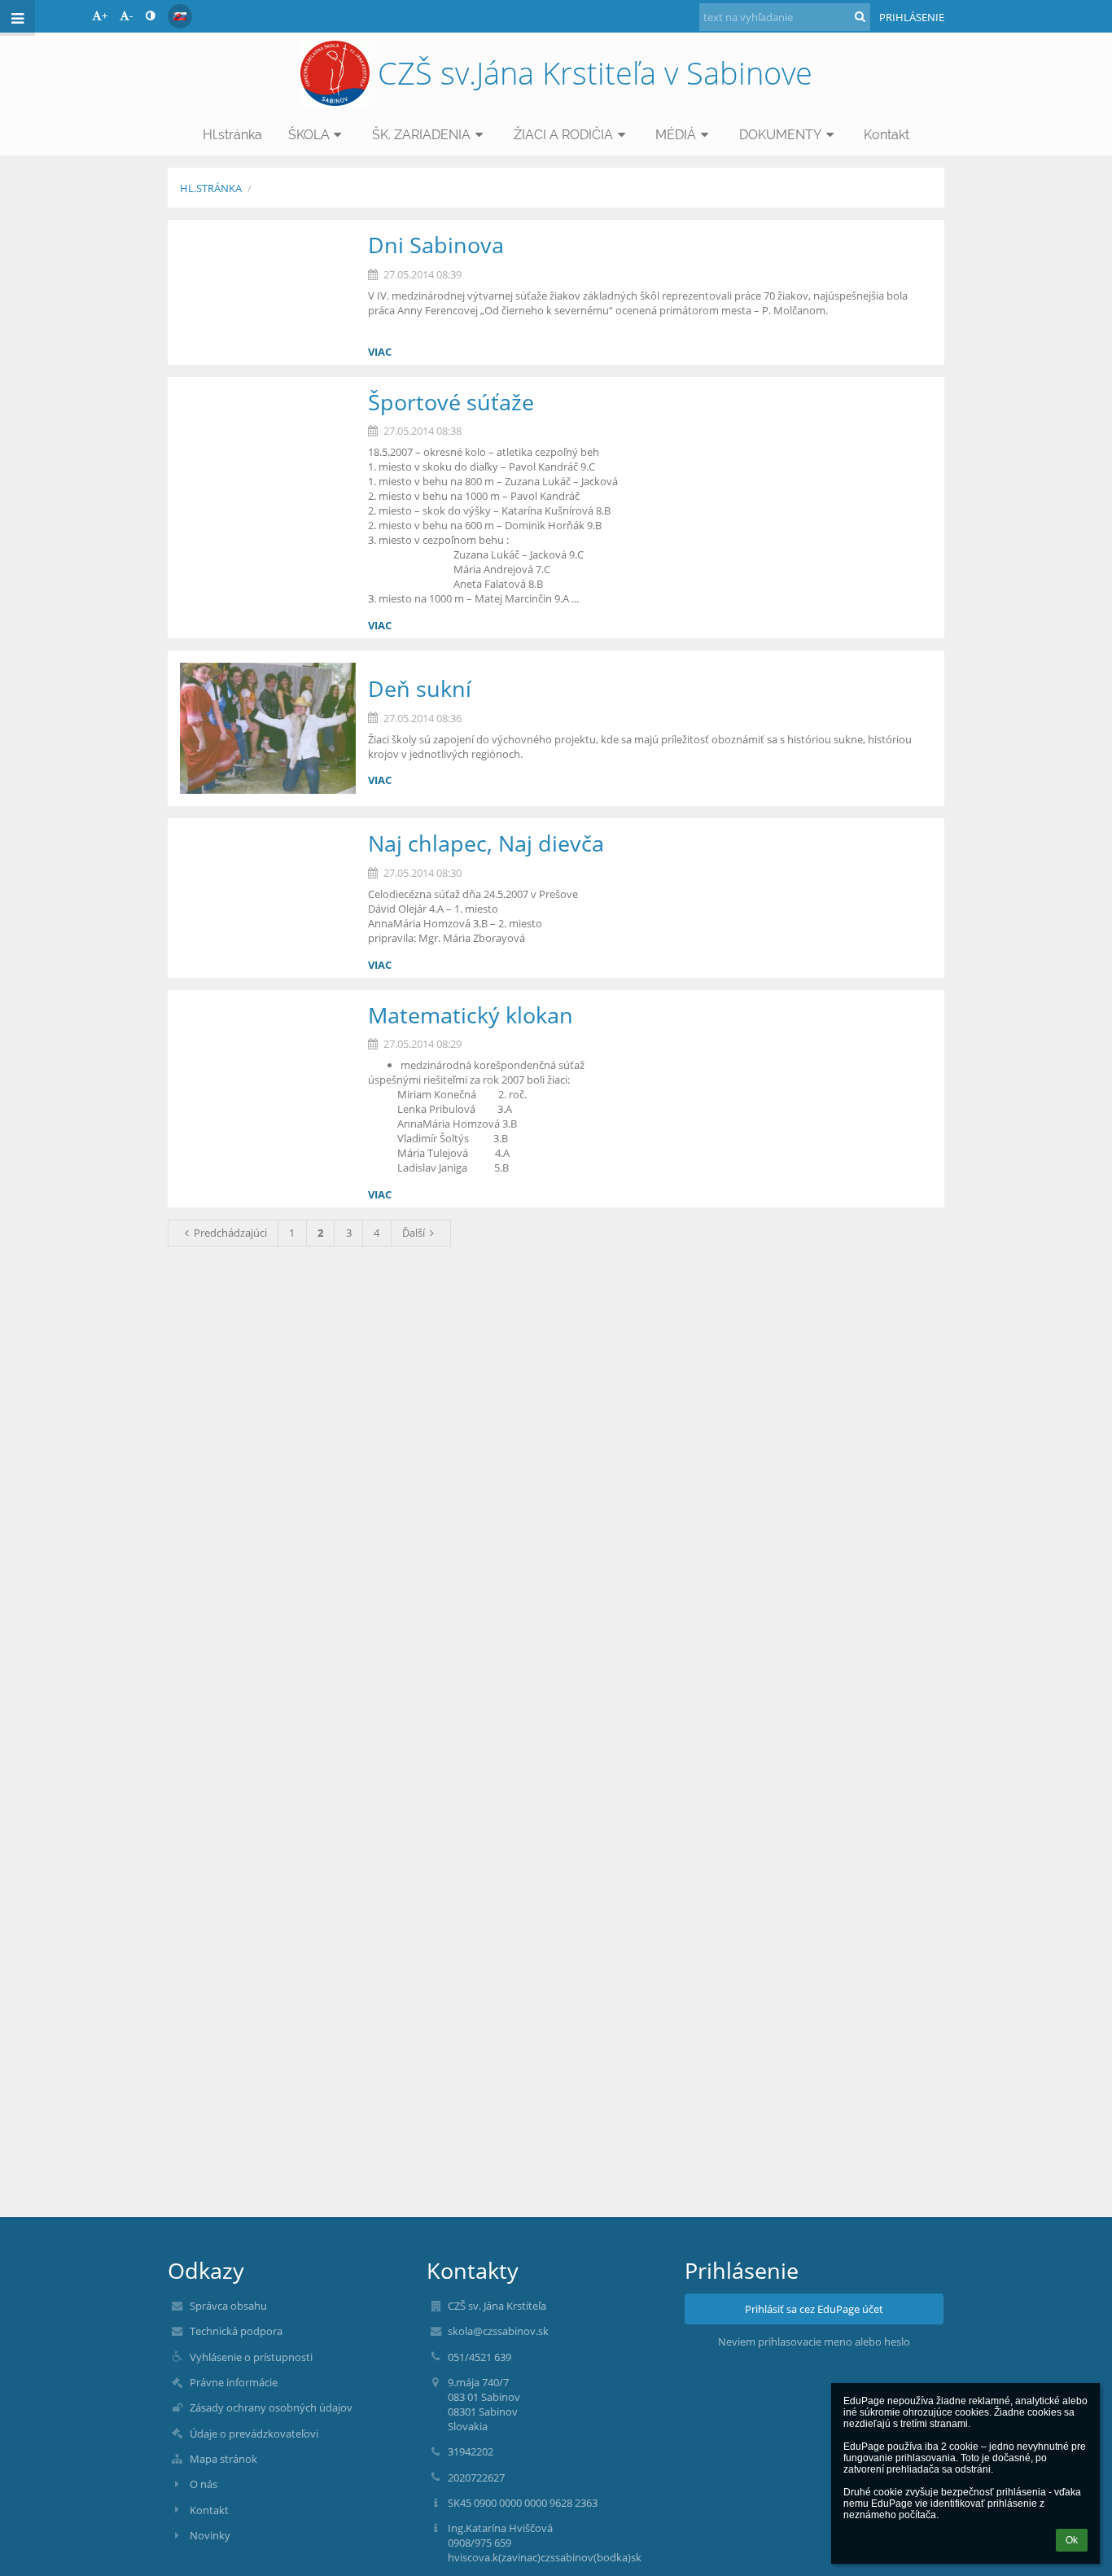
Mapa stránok (223, 2459)
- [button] (131, 15)
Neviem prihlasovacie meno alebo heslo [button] (814, 2342)
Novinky (210, 2535)
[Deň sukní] (268, 729)
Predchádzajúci (230, 1233)
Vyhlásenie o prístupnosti (251, 2357)
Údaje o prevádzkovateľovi (254, 2434)
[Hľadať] (860, 16)
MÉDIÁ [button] (676, 135)
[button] (150, 15)
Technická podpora (236, 2331)
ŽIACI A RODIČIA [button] (563, 135)
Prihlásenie (912, 17)
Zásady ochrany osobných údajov (271, 2407)
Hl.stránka (211, 188)
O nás (204, 2484)
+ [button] (105, 15)
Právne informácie (234, 2382)
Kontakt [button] (887, 135)
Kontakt (209, 2510)
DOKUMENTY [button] (780, 135)
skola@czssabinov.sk (498, 2331)
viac (380, 352)
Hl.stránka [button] (232, 135)
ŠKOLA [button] (309, 135)
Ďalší (414, 1233)
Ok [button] (1072, 2540)
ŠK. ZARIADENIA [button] (421, 135)
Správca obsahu (228, 2306)
